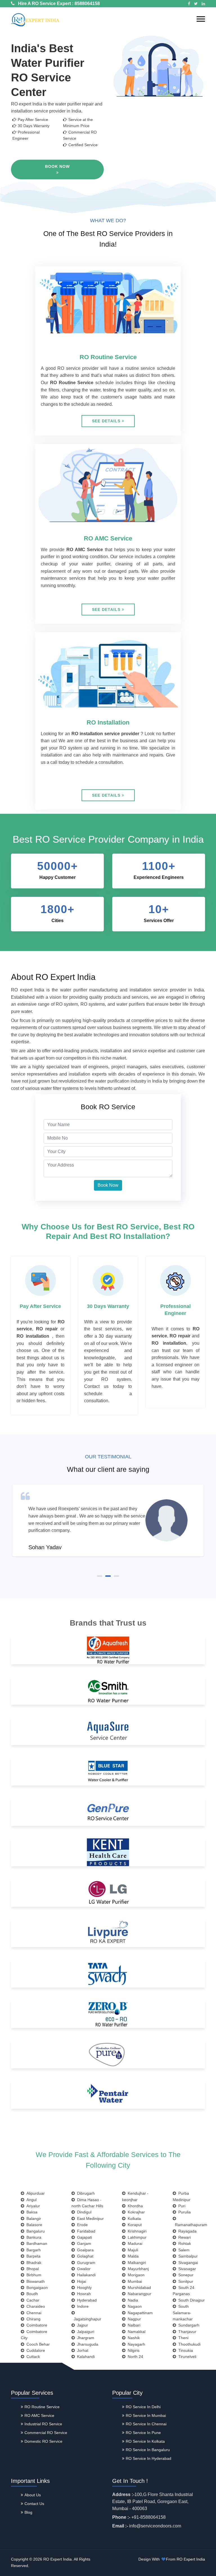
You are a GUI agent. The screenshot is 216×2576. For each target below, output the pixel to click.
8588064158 (87, 4)
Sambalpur (187, 2256)
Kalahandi (85, 2357)
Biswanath (34, 2281)
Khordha (134, 2206)
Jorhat (82, 2350)
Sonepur (185, 2275)
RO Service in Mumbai (146, 2415)
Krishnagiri (136, 2231)
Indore (82, 2306)
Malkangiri (136, 2263)
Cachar (32, 2300)
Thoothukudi (188, 2344)
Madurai (134, 2243)
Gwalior (83, 2269)
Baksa (31, 2212)
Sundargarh (188, 2325)
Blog (28, 2512)
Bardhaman (36, 2243)
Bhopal (31, 2269)
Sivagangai (187, 2263)
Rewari (183, 2237)
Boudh (31, 2294)
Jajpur (81, 2325)
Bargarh (32, 2250)
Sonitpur (185, 2281)
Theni (182, 2338)
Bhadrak (33, 2263)
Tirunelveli (186, 2357)
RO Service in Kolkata (145, 2441)
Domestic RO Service (43, 2441)
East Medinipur (89, 2219)
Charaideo (35, 2306)
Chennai (33, 2313)
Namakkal (135, 2332)
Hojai (80, 2281)
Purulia (183, 2212)
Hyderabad (86, 2300)
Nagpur (133, 2319)
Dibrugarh (85, 2193)
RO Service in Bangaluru (148, 2450)
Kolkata (133, 2219)
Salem (183, 2250)
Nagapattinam (139, 2313)
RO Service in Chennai (146, 2424)
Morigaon (135, 2275)
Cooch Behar (37, 2344)
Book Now (57, 166)
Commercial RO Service (46, 2433)
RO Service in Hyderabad (148, 2458)
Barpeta (32, 2256)
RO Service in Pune (143, 2433)
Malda (132, 2256)
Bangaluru (34, 2231)
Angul (30, 2200)
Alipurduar (34, 2193)
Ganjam (83, 2243)
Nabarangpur (138, 2294)
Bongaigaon (36, 2288)
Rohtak (184, 2243)
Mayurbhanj (137, 2269)
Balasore (33, 2225)
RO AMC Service (39, 2415)
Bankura (33, 2237)
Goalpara (84, 2250)
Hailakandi (85, 2275)
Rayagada (186, 2231)
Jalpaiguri (85, 2332)
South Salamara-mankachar (183, 2313)
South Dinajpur (190, 2300)
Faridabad (85, 2231)
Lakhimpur (136, 2237)
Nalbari (133, 2325)
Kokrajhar (135, 2212)
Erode (81, 2225)
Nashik (133, 2338)
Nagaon (134, 2306)
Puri (181, 2206)
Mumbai (134, 2281)
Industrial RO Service (43, 2424)
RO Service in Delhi (143, 2407)
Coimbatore (36, 2325)
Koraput (134, 2225)
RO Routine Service (42, 2407)
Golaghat (84, 2256)
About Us (33, 2495)
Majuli (132, 2250)
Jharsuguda (86, 2344)
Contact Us (34, 2504)
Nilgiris (132, 2350)
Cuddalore (35, 2350)
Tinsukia (184, 2350)
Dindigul (83, 2212)
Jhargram (85, 2338)
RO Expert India (191, 2559)
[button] (201, 19)
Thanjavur (186, 2332)
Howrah (83, 2294)
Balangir (33, 2219)
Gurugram (85, 2263)
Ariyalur (32, 2206)
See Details (107, 421)
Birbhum (33, 2275)
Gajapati (83, 2237)
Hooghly (83, 2288)
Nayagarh (135, 2344)
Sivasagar (186, 2269)
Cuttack (32, 2357)
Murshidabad (138, 2288)
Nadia (132, 2300)
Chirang (32, 2319)
